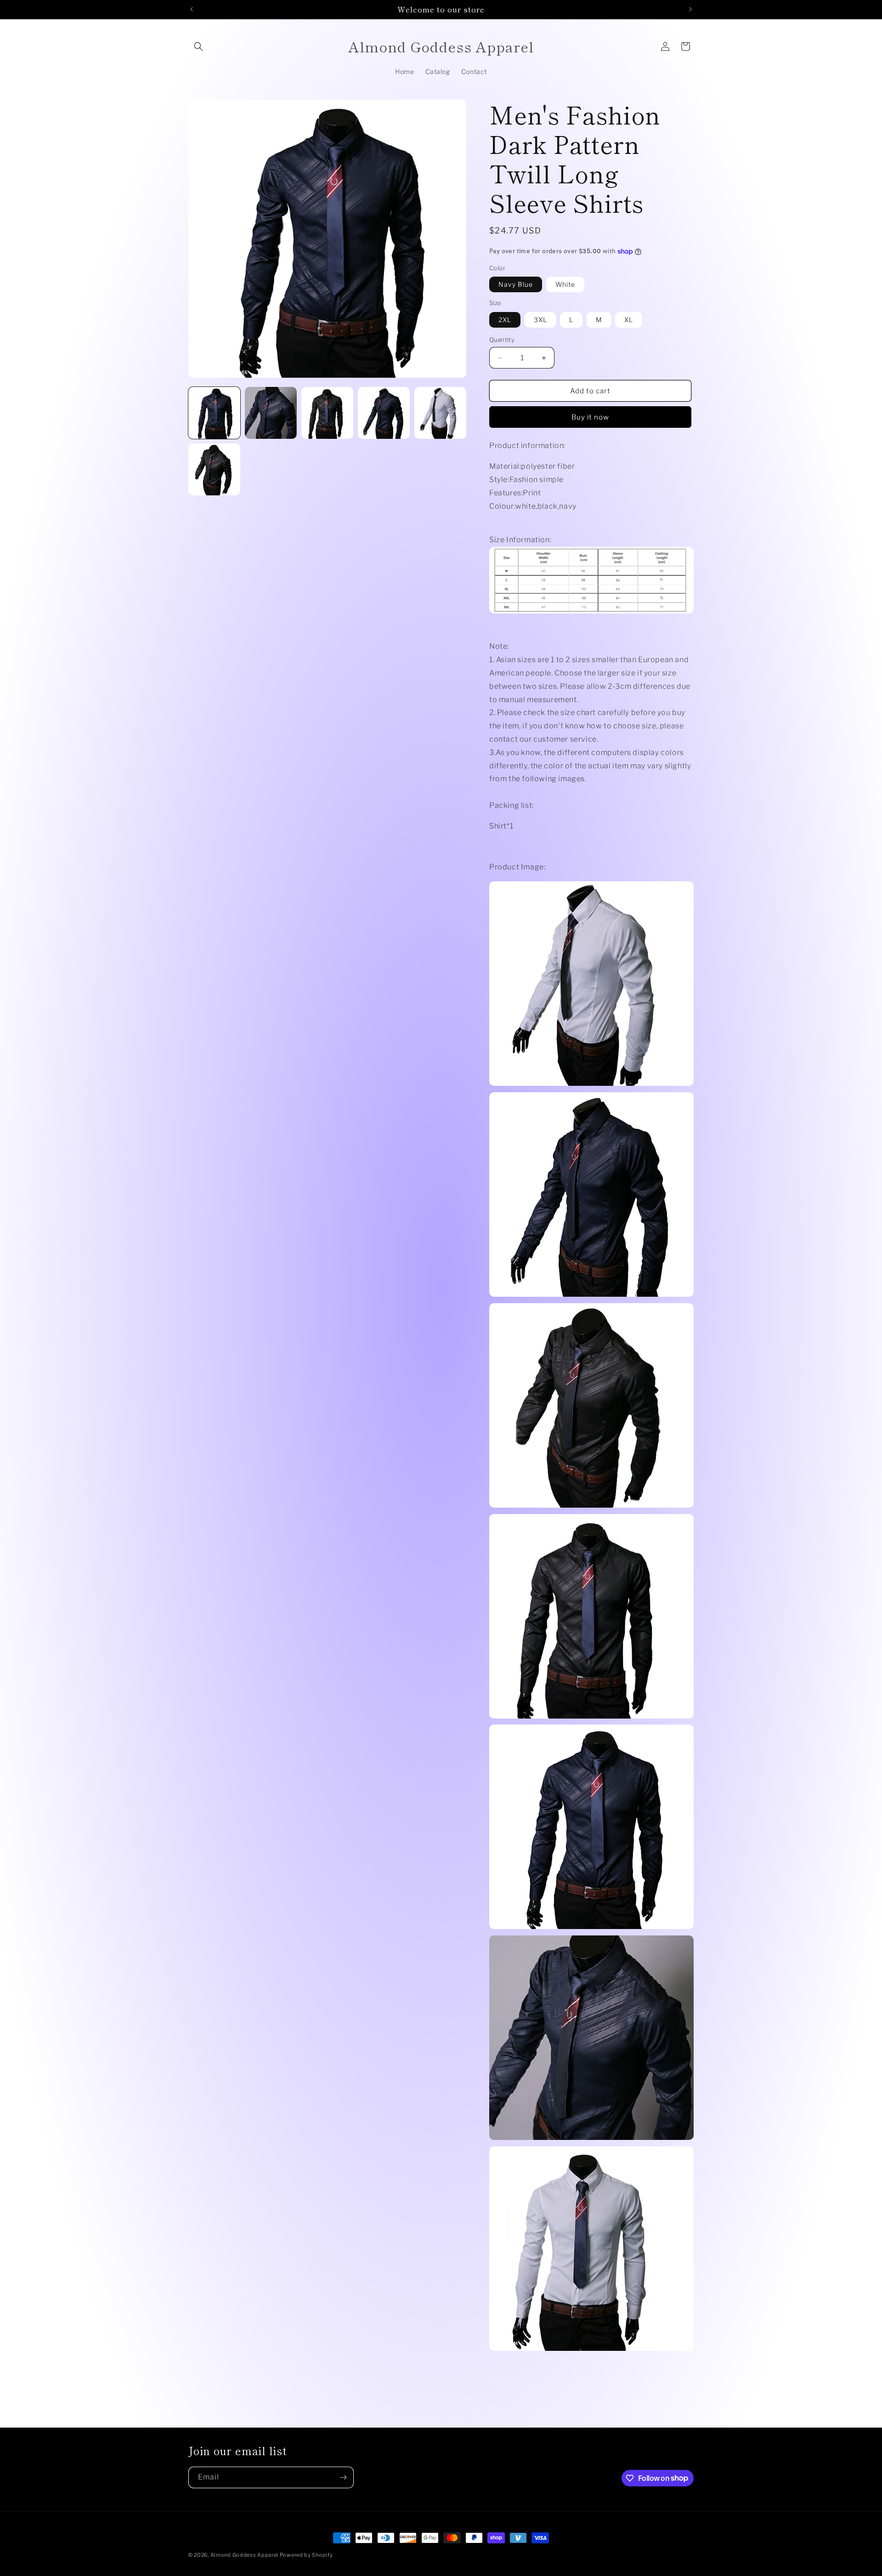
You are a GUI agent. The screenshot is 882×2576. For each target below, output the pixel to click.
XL (629, 320)
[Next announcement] (690, 9)
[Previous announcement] (192, 9)
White (565, 284)
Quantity (502, 340)
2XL (505, 320)
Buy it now (590, 417)
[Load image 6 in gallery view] (440, 413)
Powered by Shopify (306, 2555)
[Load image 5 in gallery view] (384, 413)
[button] (198, 46)
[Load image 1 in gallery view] (214, 413)
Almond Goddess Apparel (245, 2555)
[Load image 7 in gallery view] (214, 469)
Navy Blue (516, 284)
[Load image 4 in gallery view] (327, 413)
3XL (540, 320)
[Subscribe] (343, 2477)
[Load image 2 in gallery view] (271, 413)
